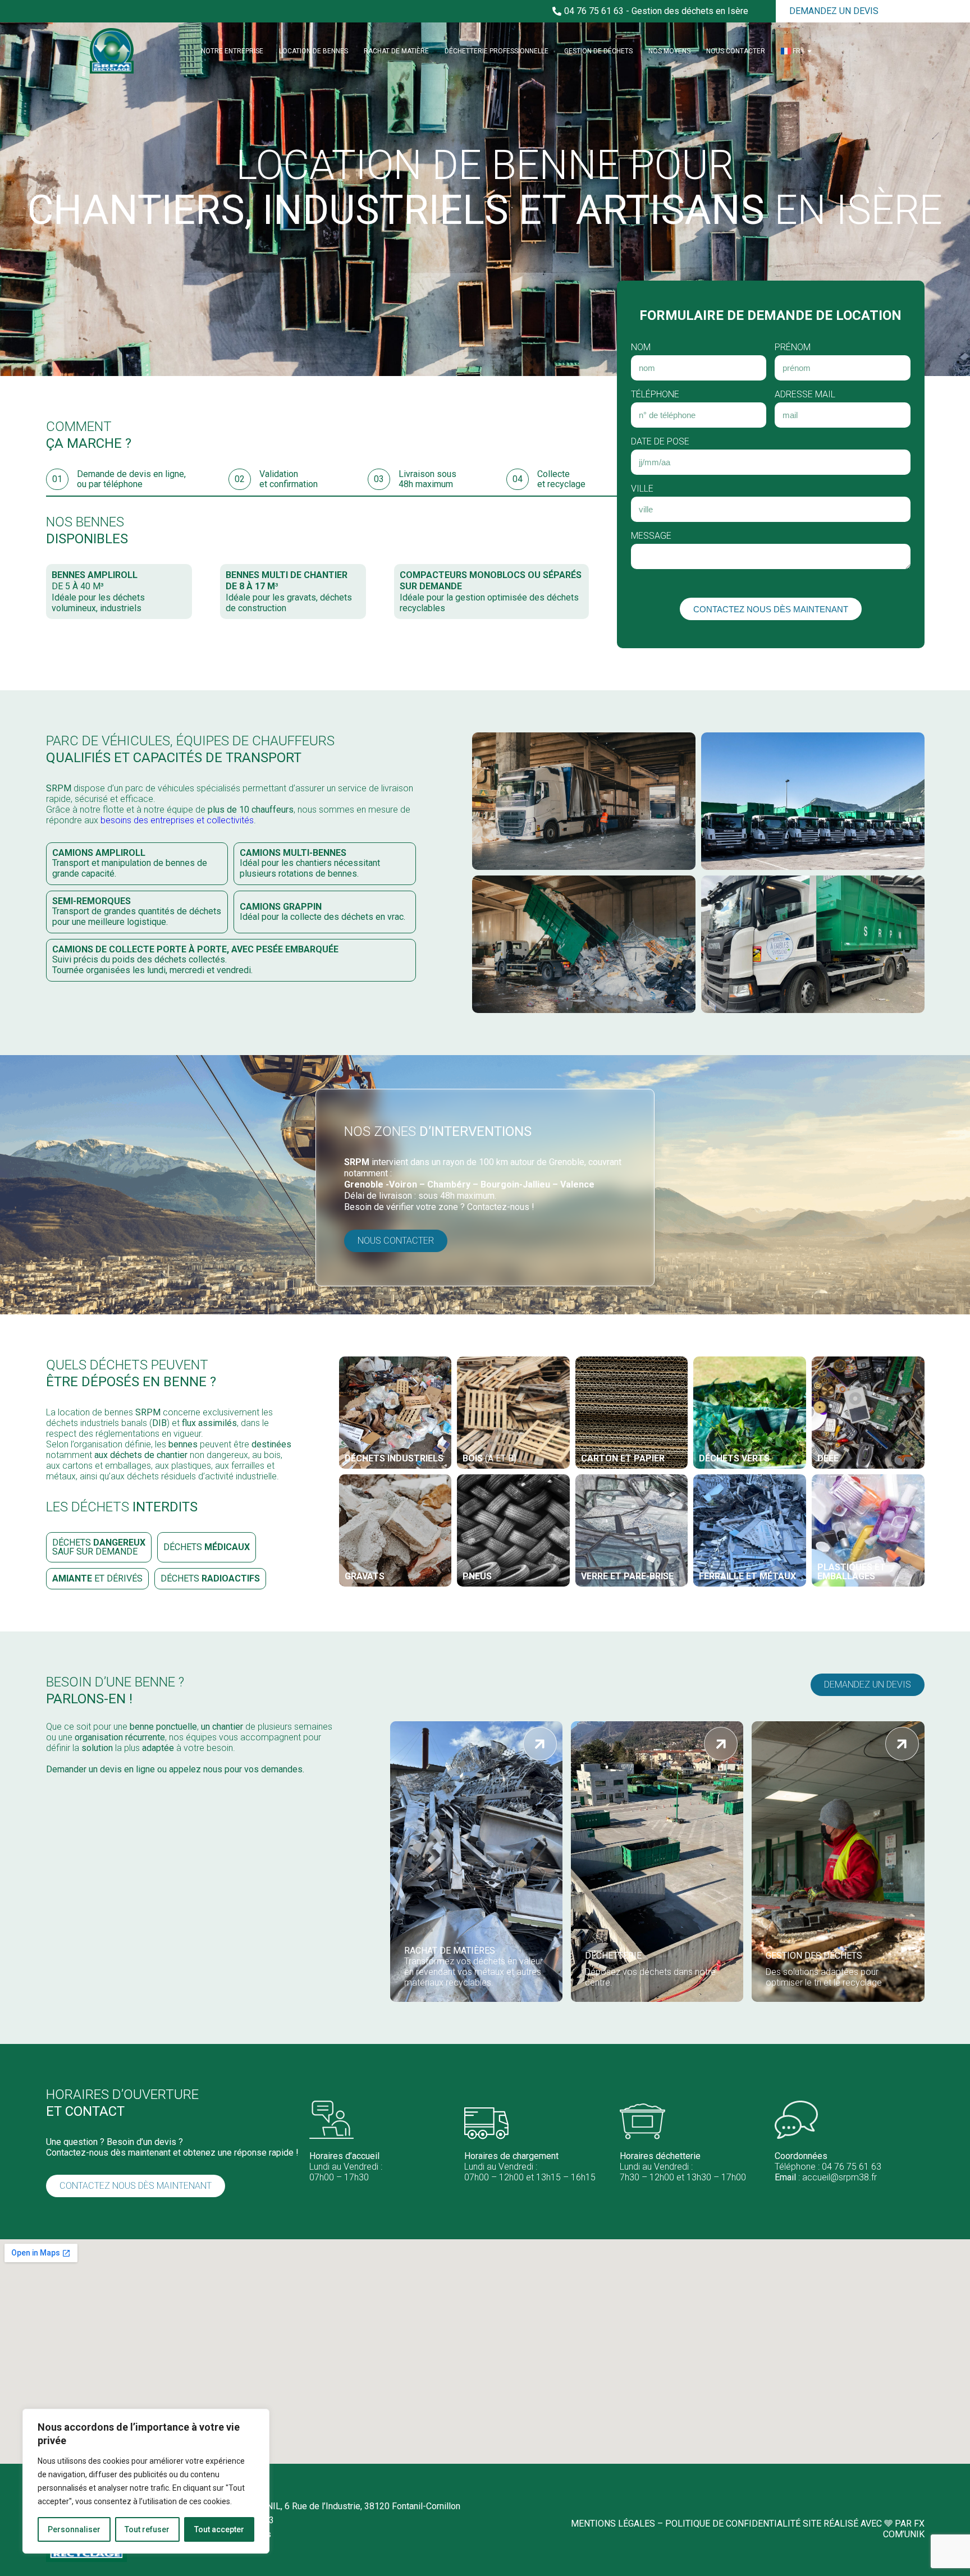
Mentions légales (613, 2524)
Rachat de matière (396, 51)
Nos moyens (669, 51)
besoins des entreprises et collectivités (177, 820)
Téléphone (655, 394)
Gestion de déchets (598, 51)
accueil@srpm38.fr (839, 2177)
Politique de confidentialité (733, 2524)
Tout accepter (219, 2529)
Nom (641, 347)
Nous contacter (736, 51)
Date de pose (660, 441)
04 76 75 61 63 (852, 2167)
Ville (642, 489)
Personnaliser (74, 2529)
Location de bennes (314, 51)
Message (651, 536)
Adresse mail (805, 394)
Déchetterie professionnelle (497, 51)
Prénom (793, 347)
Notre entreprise (232, 51)
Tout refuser (147, 2529)
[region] (146, 2481)
